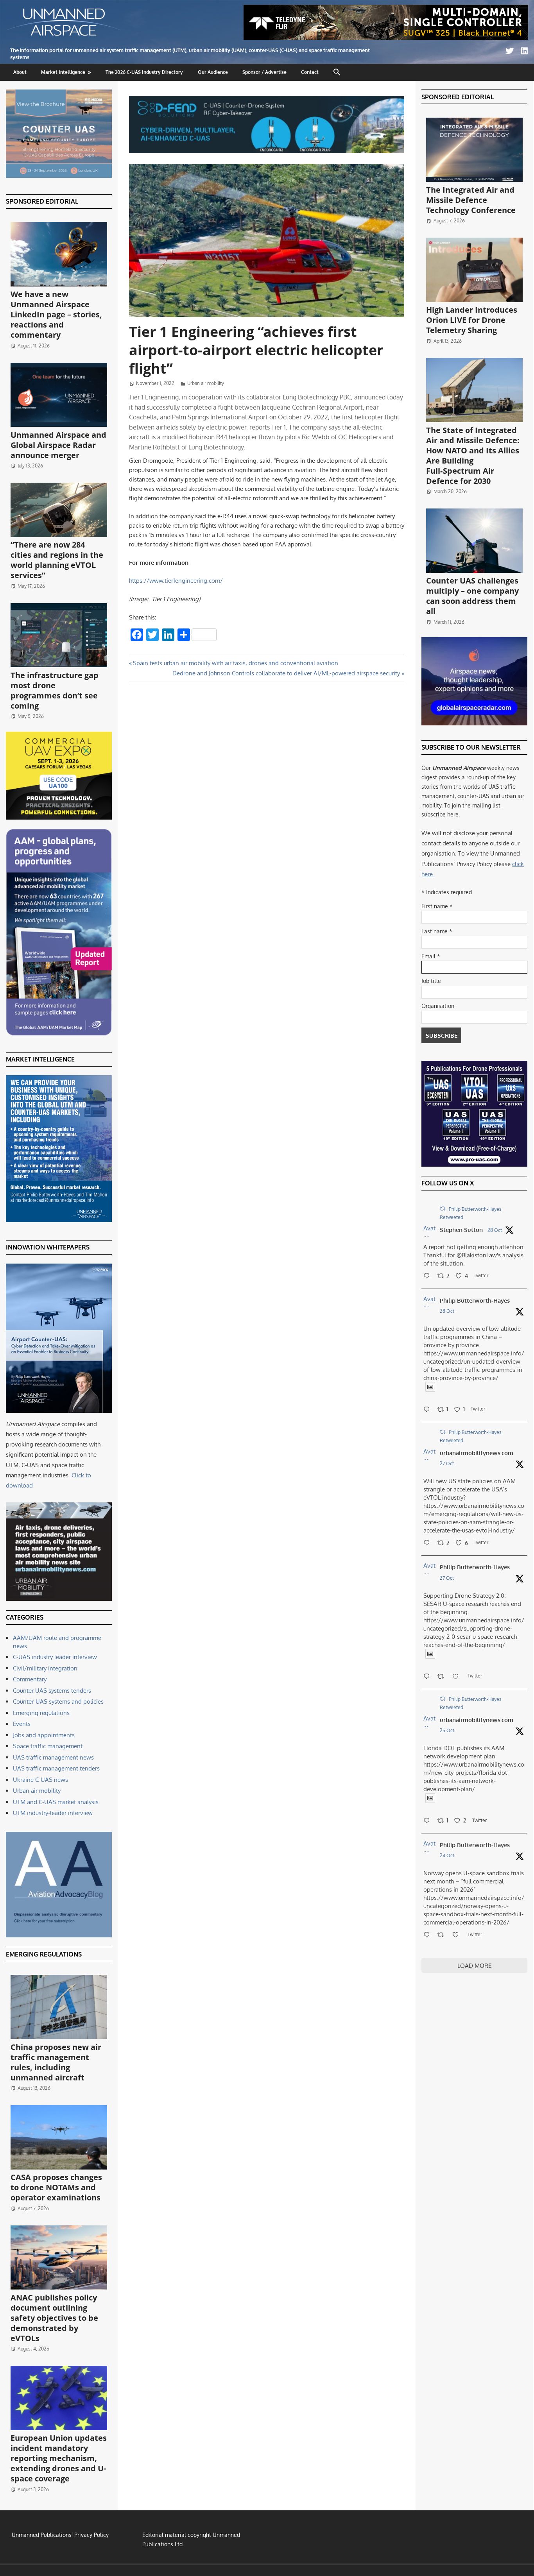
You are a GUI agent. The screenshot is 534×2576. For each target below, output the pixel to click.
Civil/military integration (45, 1668)
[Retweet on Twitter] (443, 1209)
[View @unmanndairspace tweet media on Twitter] (430, 1387)
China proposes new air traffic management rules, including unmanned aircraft (56, 2062)
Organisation (438, 1006)
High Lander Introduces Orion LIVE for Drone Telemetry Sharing (472, 320)
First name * (437, 906)
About (20, 72)
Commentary (30, 1679)
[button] (337, 72)
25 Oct (447, 1730)
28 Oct (495, 1230)
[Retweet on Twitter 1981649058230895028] (443, 1935)
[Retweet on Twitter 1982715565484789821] (443, 1677)
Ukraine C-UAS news (40, 1780)
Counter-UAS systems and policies (58, 1702)
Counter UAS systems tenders (52, 1691)
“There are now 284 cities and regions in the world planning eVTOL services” (57, 560)
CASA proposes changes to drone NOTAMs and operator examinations (56, 2187)
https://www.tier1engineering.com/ (176, 581)
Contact (310, 72)
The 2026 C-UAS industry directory (144, 72)
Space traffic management (48, 1746)
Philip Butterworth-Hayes (475, 1301)
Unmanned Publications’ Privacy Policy (60, 2535)
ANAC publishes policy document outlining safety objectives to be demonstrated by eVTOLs (54, 2318)
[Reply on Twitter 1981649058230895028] (428, 1935)
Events (22, 1724)
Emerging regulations (41, 1713)
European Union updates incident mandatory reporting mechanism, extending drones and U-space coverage (59, 2458)
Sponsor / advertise (264, 72)
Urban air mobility (206, 383)
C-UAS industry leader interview (55, 1657)
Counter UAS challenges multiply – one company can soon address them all (472, 596)
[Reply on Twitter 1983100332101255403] (428, 1276)
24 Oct (447, 1855)
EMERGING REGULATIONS (44, 1954)
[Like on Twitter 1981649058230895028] (458, 1935)
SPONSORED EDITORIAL (42, 201)
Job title (431, 981)
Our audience (213, 72)
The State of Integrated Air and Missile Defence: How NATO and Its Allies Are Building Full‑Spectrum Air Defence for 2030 (473, 456)
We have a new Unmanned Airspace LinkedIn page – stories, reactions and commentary (56, 314)
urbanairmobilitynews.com (477, 1453)
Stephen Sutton (461, 1230)
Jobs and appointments (44, 1735)
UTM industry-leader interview (53, 1813)
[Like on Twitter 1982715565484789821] (458, 1677)
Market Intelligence (63, 72)
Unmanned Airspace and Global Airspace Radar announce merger (58, 445)
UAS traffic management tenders (56, 1768)
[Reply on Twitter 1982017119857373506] (428, 1821)
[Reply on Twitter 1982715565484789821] (428, 1677)
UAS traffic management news (53, 1757)
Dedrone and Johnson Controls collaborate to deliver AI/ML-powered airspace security (286, 673)
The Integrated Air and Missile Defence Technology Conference (471, 200)
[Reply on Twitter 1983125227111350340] (428, 1410)
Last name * (437, 931)
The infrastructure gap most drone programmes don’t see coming (55, 690)
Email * (431, 956)
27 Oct (447, 1463)
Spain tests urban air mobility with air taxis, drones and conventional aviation (235, 663)
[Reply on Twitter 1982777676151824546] (428, 1543)
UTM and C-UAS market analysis (56, 1802)
